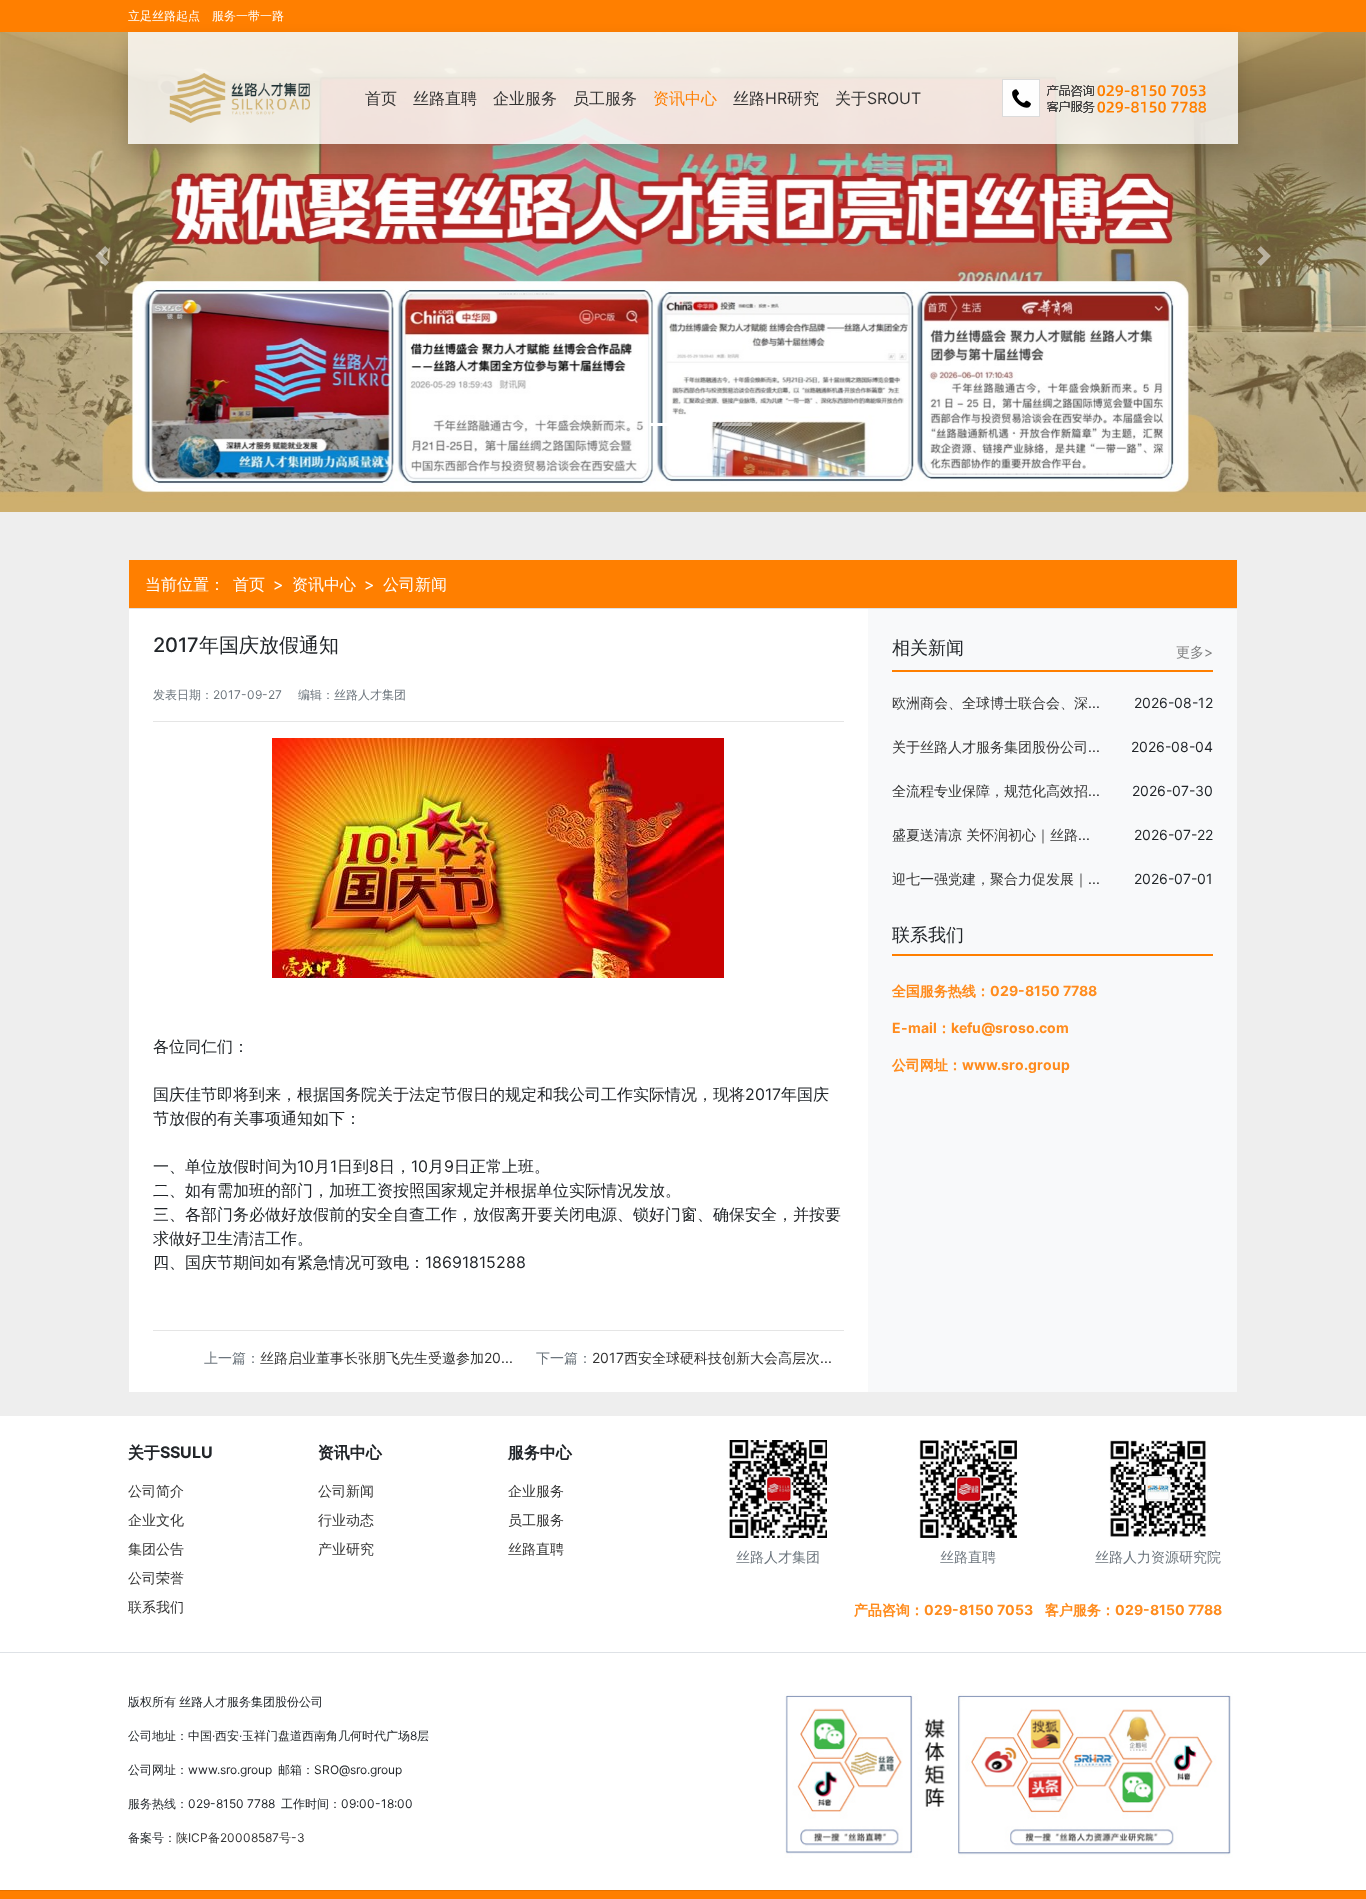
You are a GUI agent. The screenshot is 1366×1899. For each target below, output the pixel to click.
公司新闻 (346, 1490)
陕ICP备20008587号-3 (240, 1837)
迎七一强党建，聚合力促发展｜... (996, 878)
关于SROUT (878, 98)
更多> (1194, 651)
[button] (102, 256)
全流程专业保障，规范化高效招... (996, 790)
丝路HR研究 (776, 98)
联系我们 (156, 1606)
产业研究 (346, 1548)
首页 (381, 98)
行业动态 (346, 1519)
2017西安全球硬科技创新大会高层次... (712, 1357)
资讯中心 (685, 98)
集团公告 (156, 1548)
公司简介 (156, 1490)
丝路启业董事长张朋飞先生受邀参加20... (386, 1357)
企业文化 (156, 1519)
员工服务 (605, 98)
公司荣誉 (156, 1577)
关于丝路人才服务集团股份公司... (996, 746)
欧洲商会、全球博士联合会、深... (996, 702)
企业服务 (525, 98)
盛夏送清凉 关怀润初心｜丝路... (991, 834)
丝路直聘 (445, 98)
